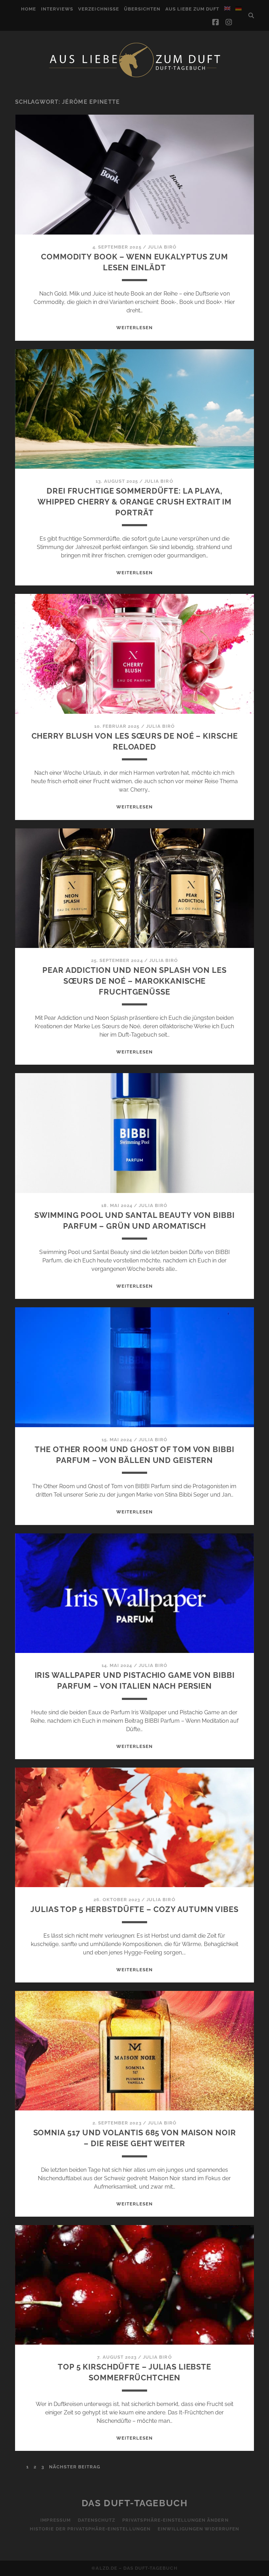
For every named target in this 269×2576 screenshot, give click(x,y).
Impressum (55, 2520)
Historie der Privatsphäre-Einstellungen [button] (90, 2529)
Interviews (57, 9)
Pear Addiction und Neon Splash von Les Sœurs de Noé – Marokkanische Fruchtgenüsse (134, 981)
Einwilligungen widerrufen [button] (198, 2529)
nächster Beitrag (75, 2467)
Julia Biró (162, 247)
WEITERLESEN (134, 328)
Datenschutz (96, 2520)
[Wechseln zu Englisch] (227, 8)
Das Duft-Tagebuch (135, 2503)
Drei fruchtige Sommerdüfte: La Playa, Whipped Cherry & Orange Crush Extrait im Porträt (134, 502)
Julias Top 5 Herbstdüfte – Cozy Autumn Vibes (134, 1909)
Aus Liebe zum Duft (192, 9)
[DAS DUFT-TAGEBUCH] (134, 77)
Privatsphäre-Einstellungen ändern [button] (175, 2520)
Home (29, 9)
